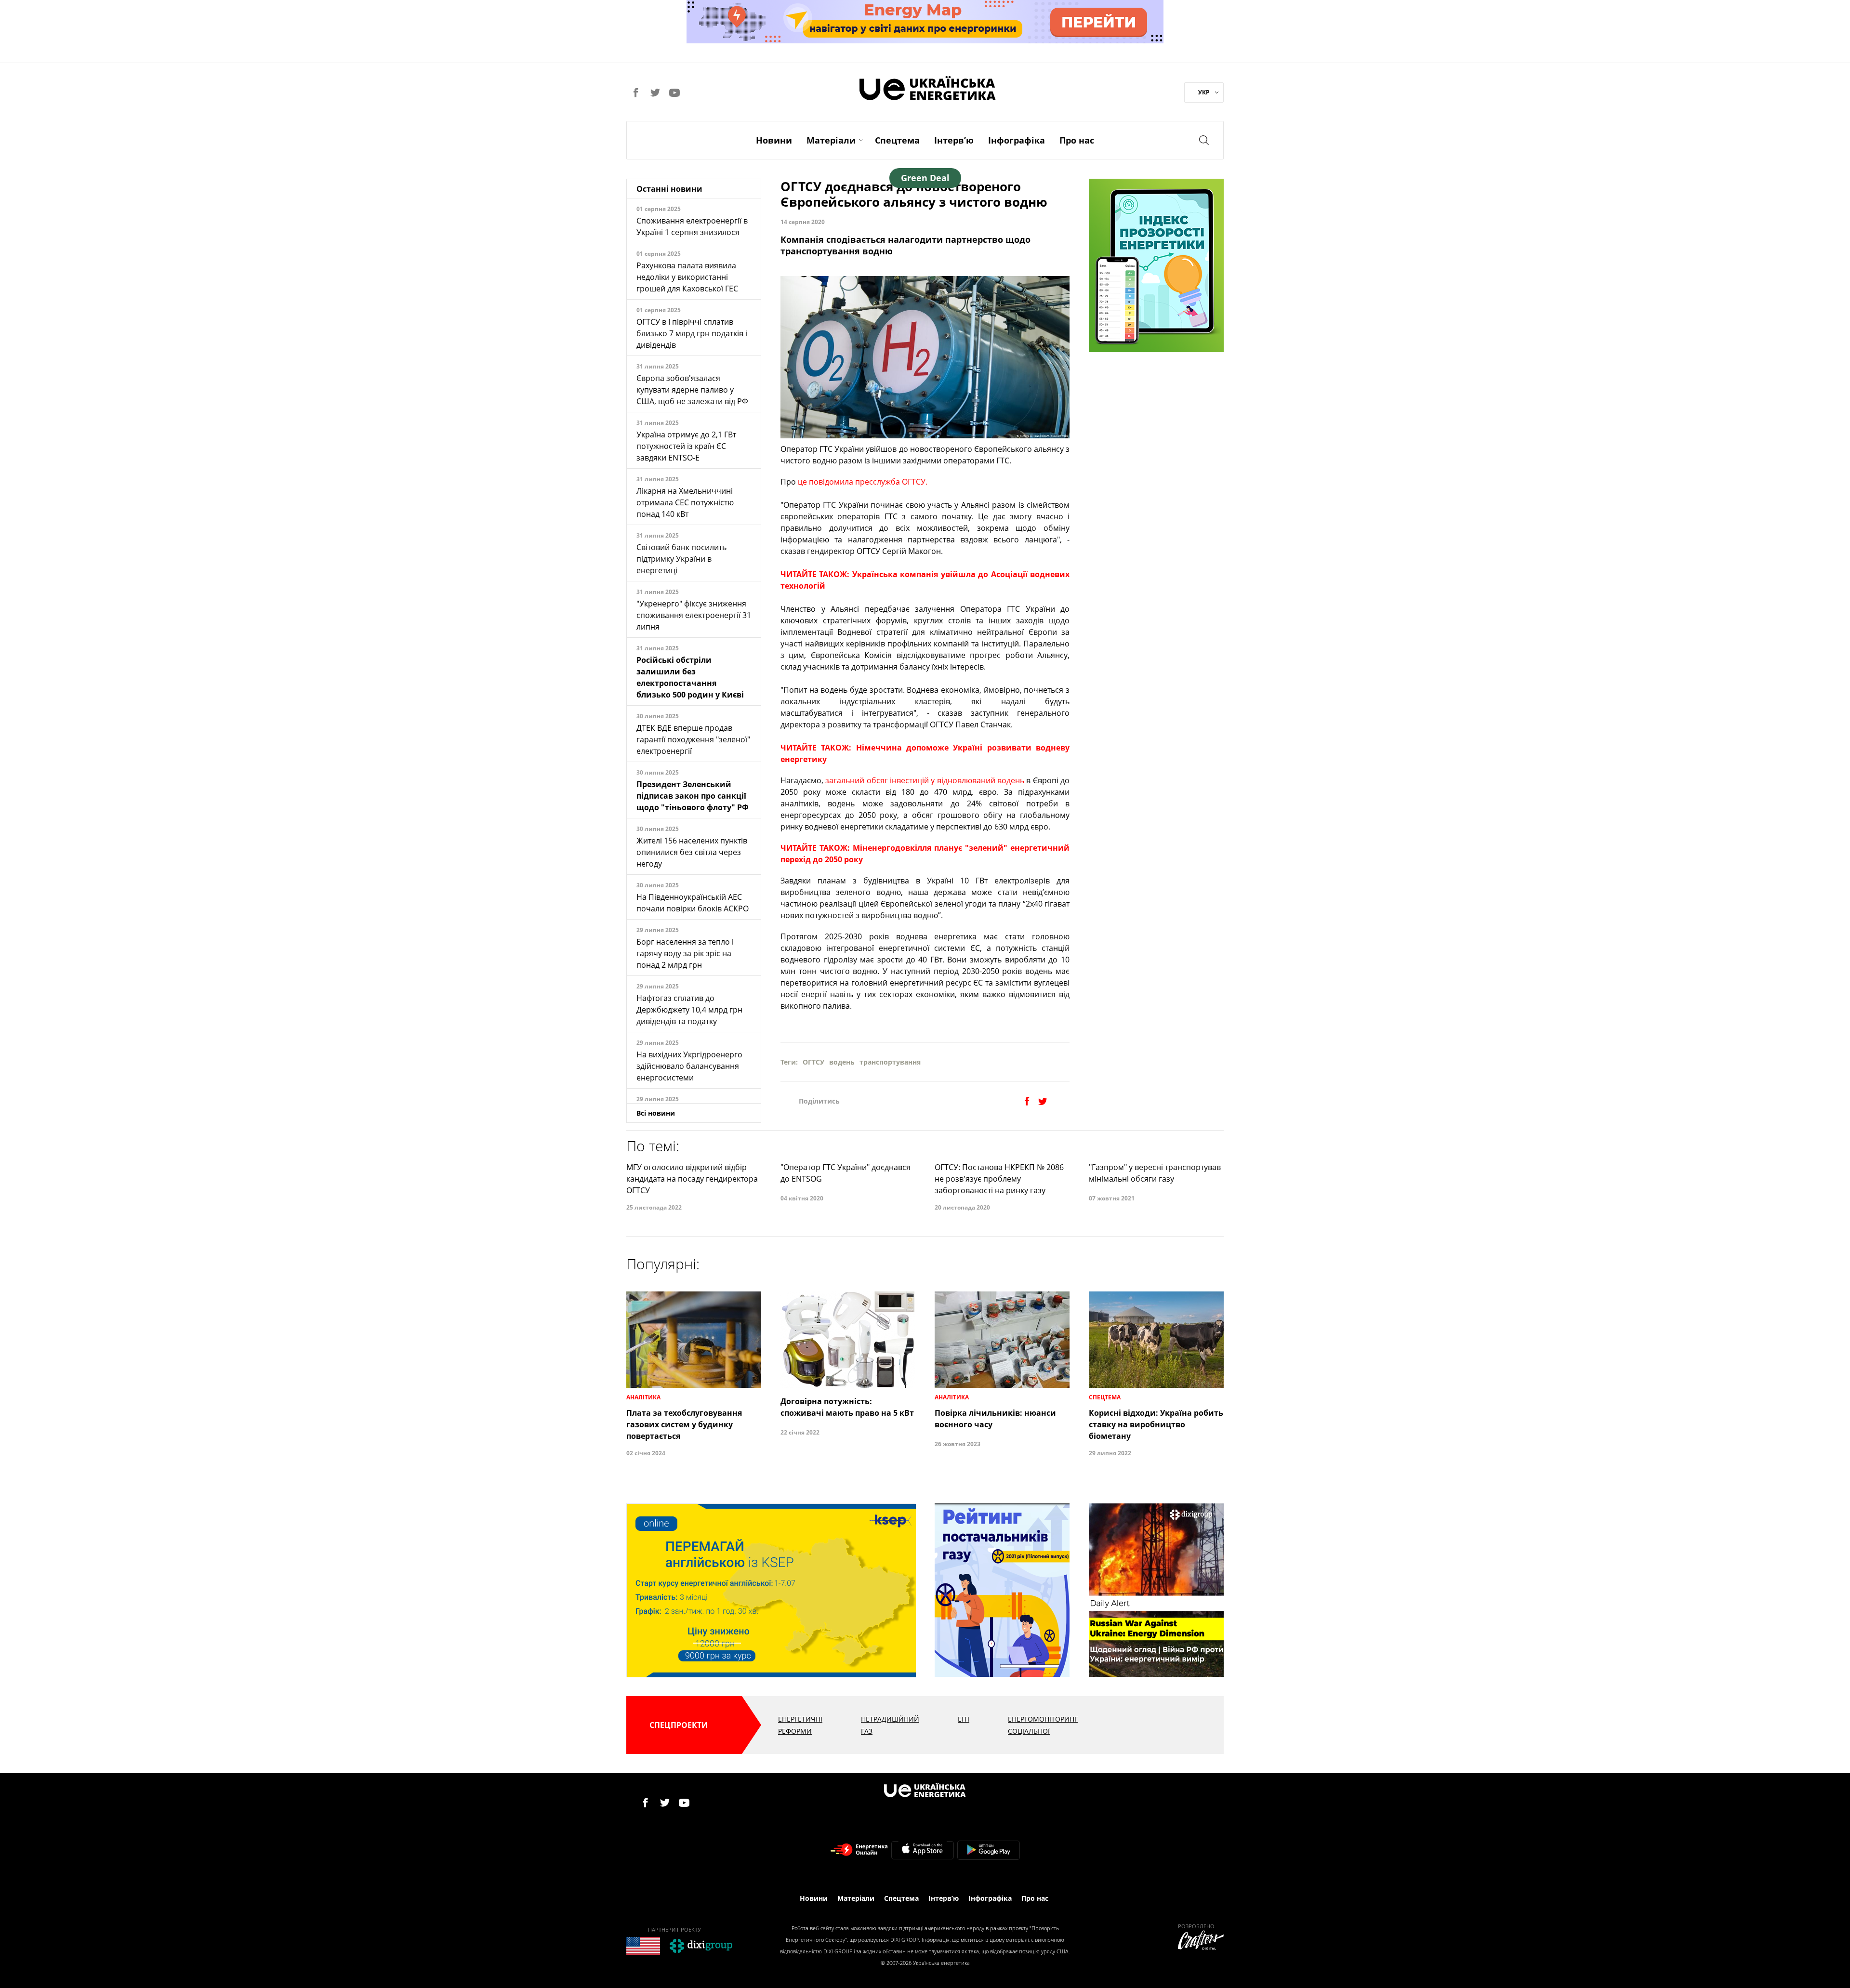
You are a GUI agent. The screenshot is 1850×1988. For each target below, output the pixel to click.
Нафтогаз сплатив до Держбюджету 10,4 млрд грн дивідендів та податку (689, 1010)
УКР (1204, 92)
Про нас (1077, 140)
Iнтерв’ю (954, 140)
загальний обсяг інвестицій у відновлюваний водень (925, 780)
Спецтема (897, 140)
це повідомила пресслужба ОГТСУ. (863, 482)
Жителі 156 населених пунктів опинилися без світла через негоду (692, 852)
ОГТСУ (813, 1062)
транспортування (890, 1062)
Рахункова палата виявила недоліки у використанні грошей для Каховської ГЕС (687, 277)
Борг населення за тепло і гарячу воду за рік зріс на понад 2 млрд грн (685, 953)
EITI (964, 1719)
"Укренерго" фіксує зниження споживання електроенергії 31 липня (694, 615)
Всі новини (656, 1113)
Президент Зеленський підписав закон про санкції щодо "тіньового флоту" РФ (693, 796)
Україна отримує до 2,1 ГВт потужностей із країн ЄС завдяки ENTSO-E (686, 446)
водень (842, 1062)
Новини (774, 140)
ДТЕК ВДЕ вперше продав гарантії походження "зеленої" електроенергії (693, 739)
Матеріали (831, 140)
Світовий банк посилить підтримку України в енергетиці (681, 559)
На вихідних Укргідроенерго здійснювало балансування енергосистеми (689, 1066)
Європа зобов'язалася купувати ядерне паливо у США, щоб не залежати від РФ (692, 390)
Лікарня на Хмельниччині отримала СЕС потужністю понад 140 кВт (685, 502)
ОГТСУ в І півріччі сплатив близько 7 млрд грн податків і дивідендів (692, 333)
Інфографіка (1017, 140)
